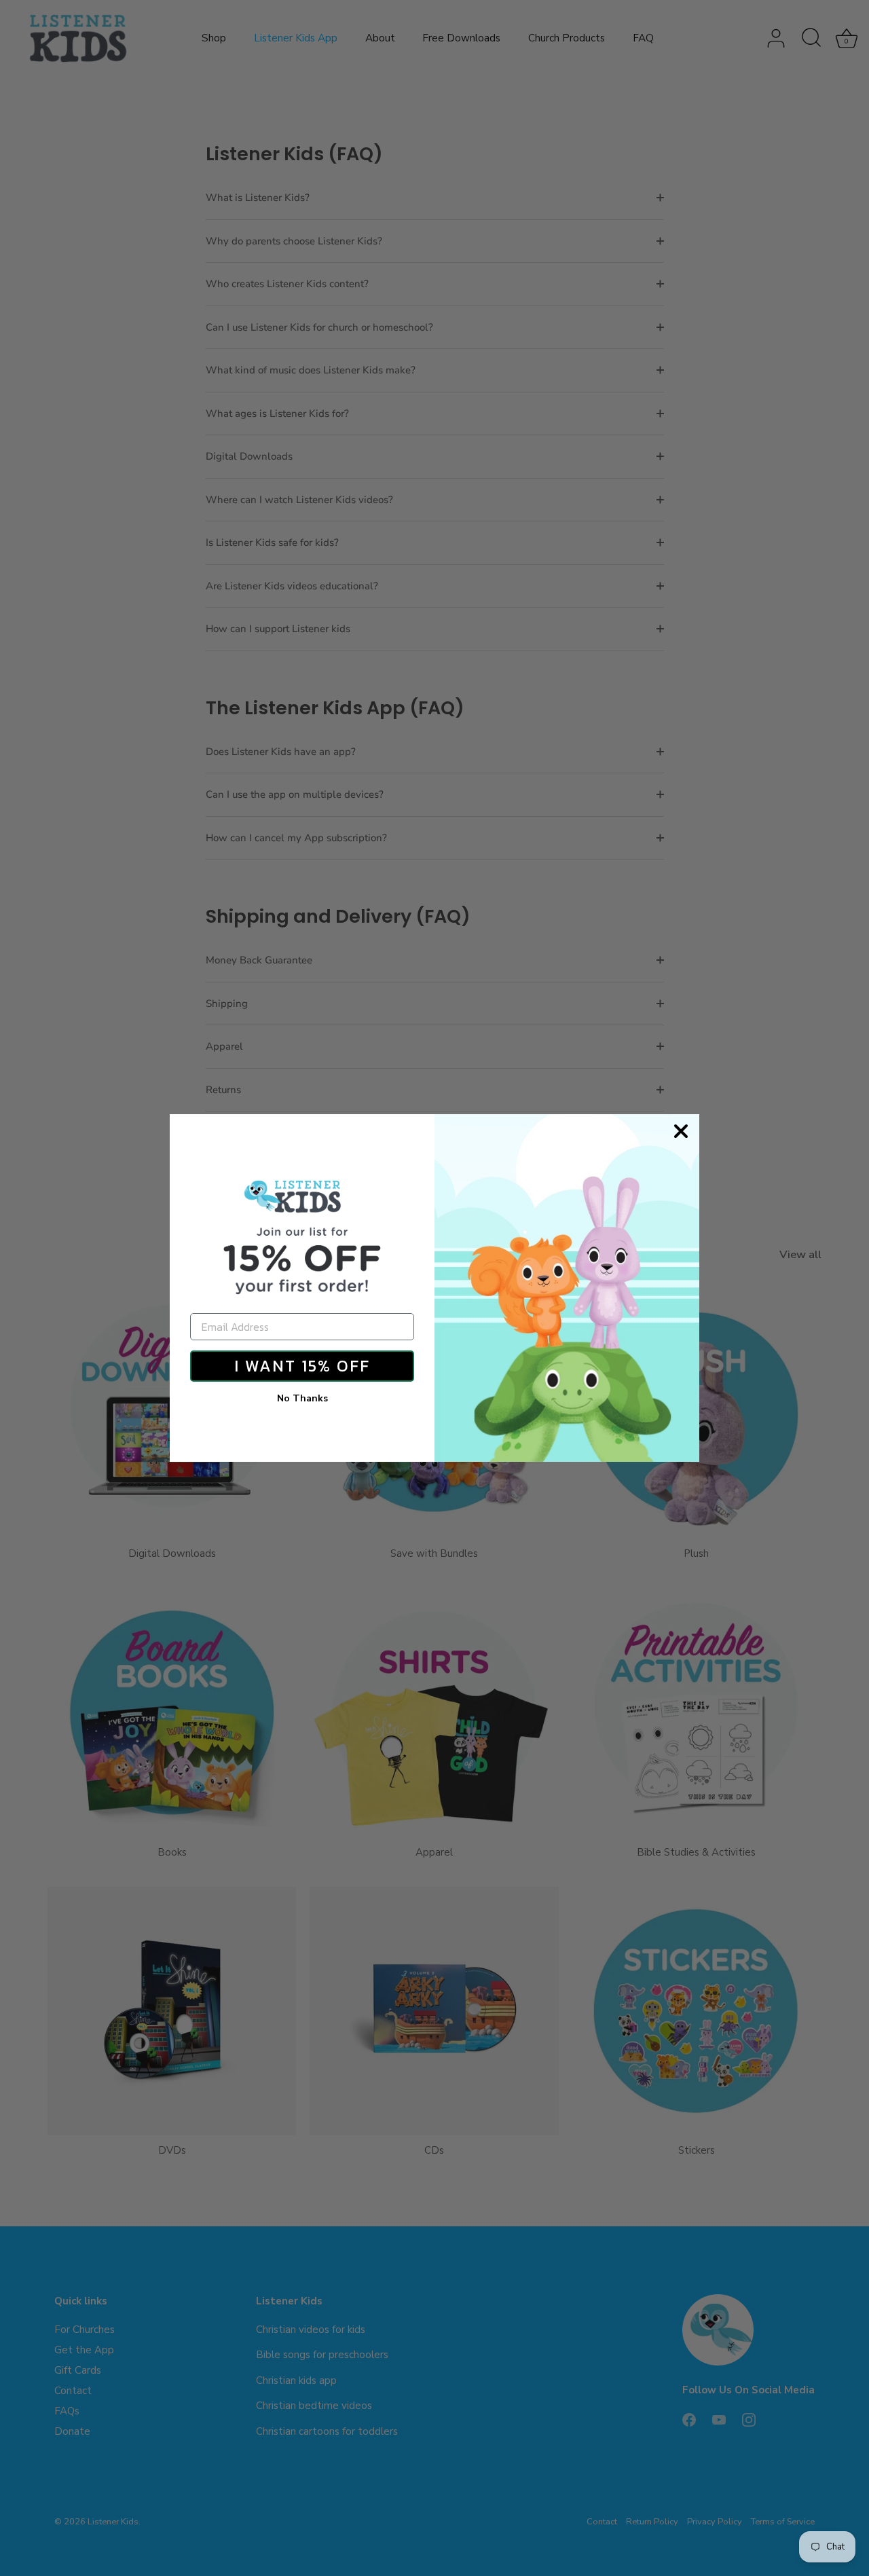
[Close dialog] (681, 1131)
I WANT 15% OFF (302, 1366)
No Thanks (302, 1398)
